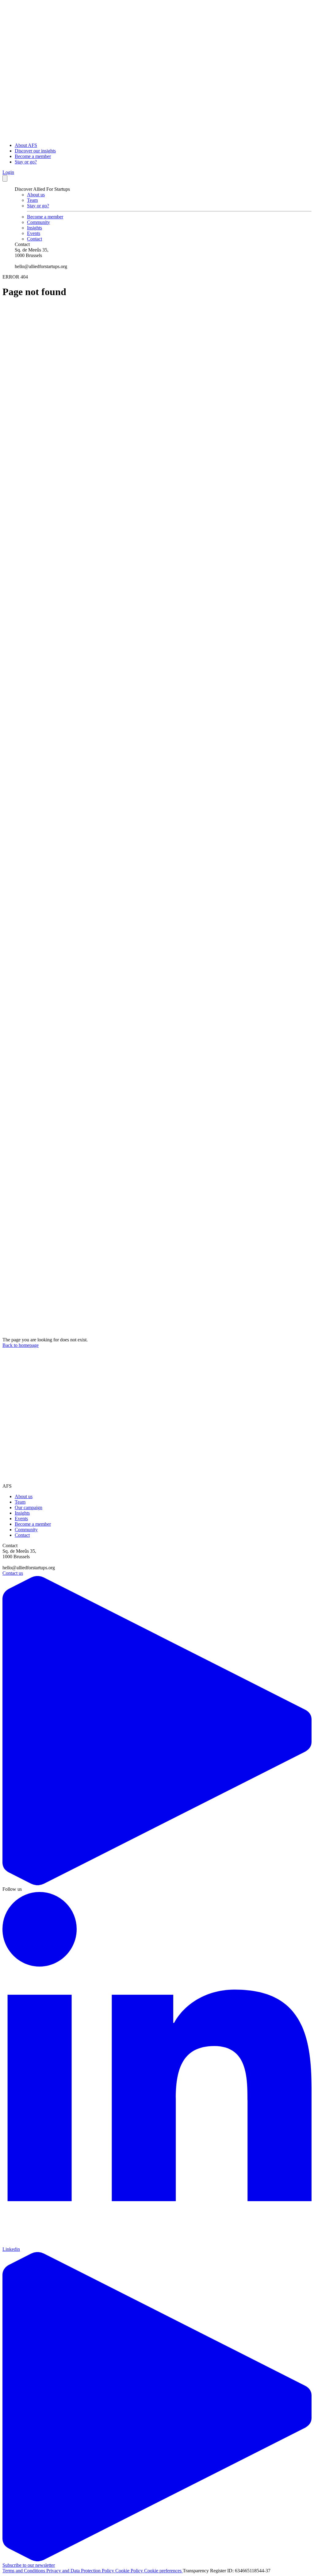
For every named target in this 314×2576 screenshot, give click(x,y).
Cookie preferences (163, 2571)
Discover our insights (35, 151)
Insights (34, 228)
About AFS (26, 145)
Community (38, 222)
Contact (34, 239)
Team (32, 200)
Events (34, 233)
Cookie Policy (130, 2571)
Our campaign (29, 1507)
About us (36, 195)
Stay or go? (26, 162)
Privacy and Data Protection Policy (81, 2571)
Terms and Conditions (24, 2571)
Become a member (33, 156)
